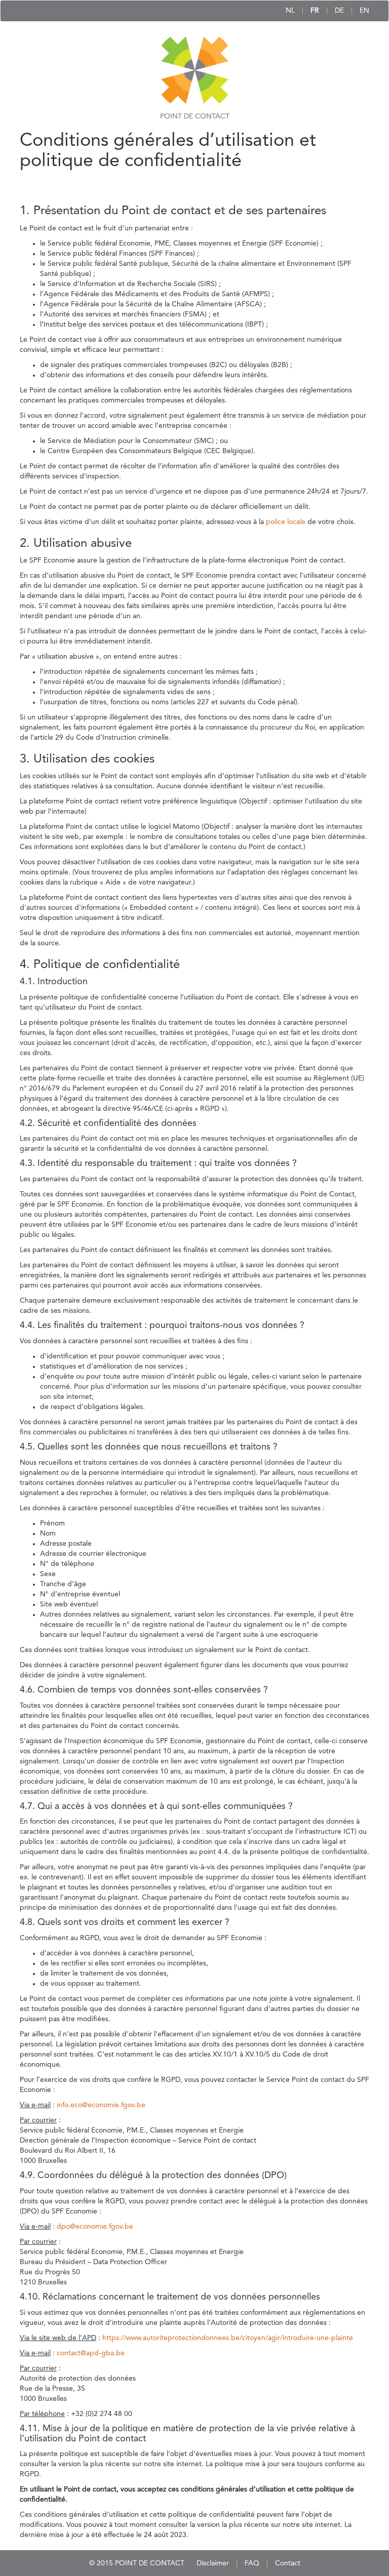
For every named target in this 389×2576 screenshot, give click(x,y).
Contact (288, 2563)
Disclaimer (213, 2563)
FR (315, 11)
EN (364, 11)
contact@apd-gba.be (91, 2353)
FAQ (252, 2563)
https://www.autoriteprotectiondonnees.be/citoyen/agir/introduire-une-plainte (228, 2338)
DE (339, 11)
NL (290, 11)
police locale (286, 522)
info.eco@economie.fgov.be (101, 2105)
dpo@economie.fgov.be (95, 2227)
